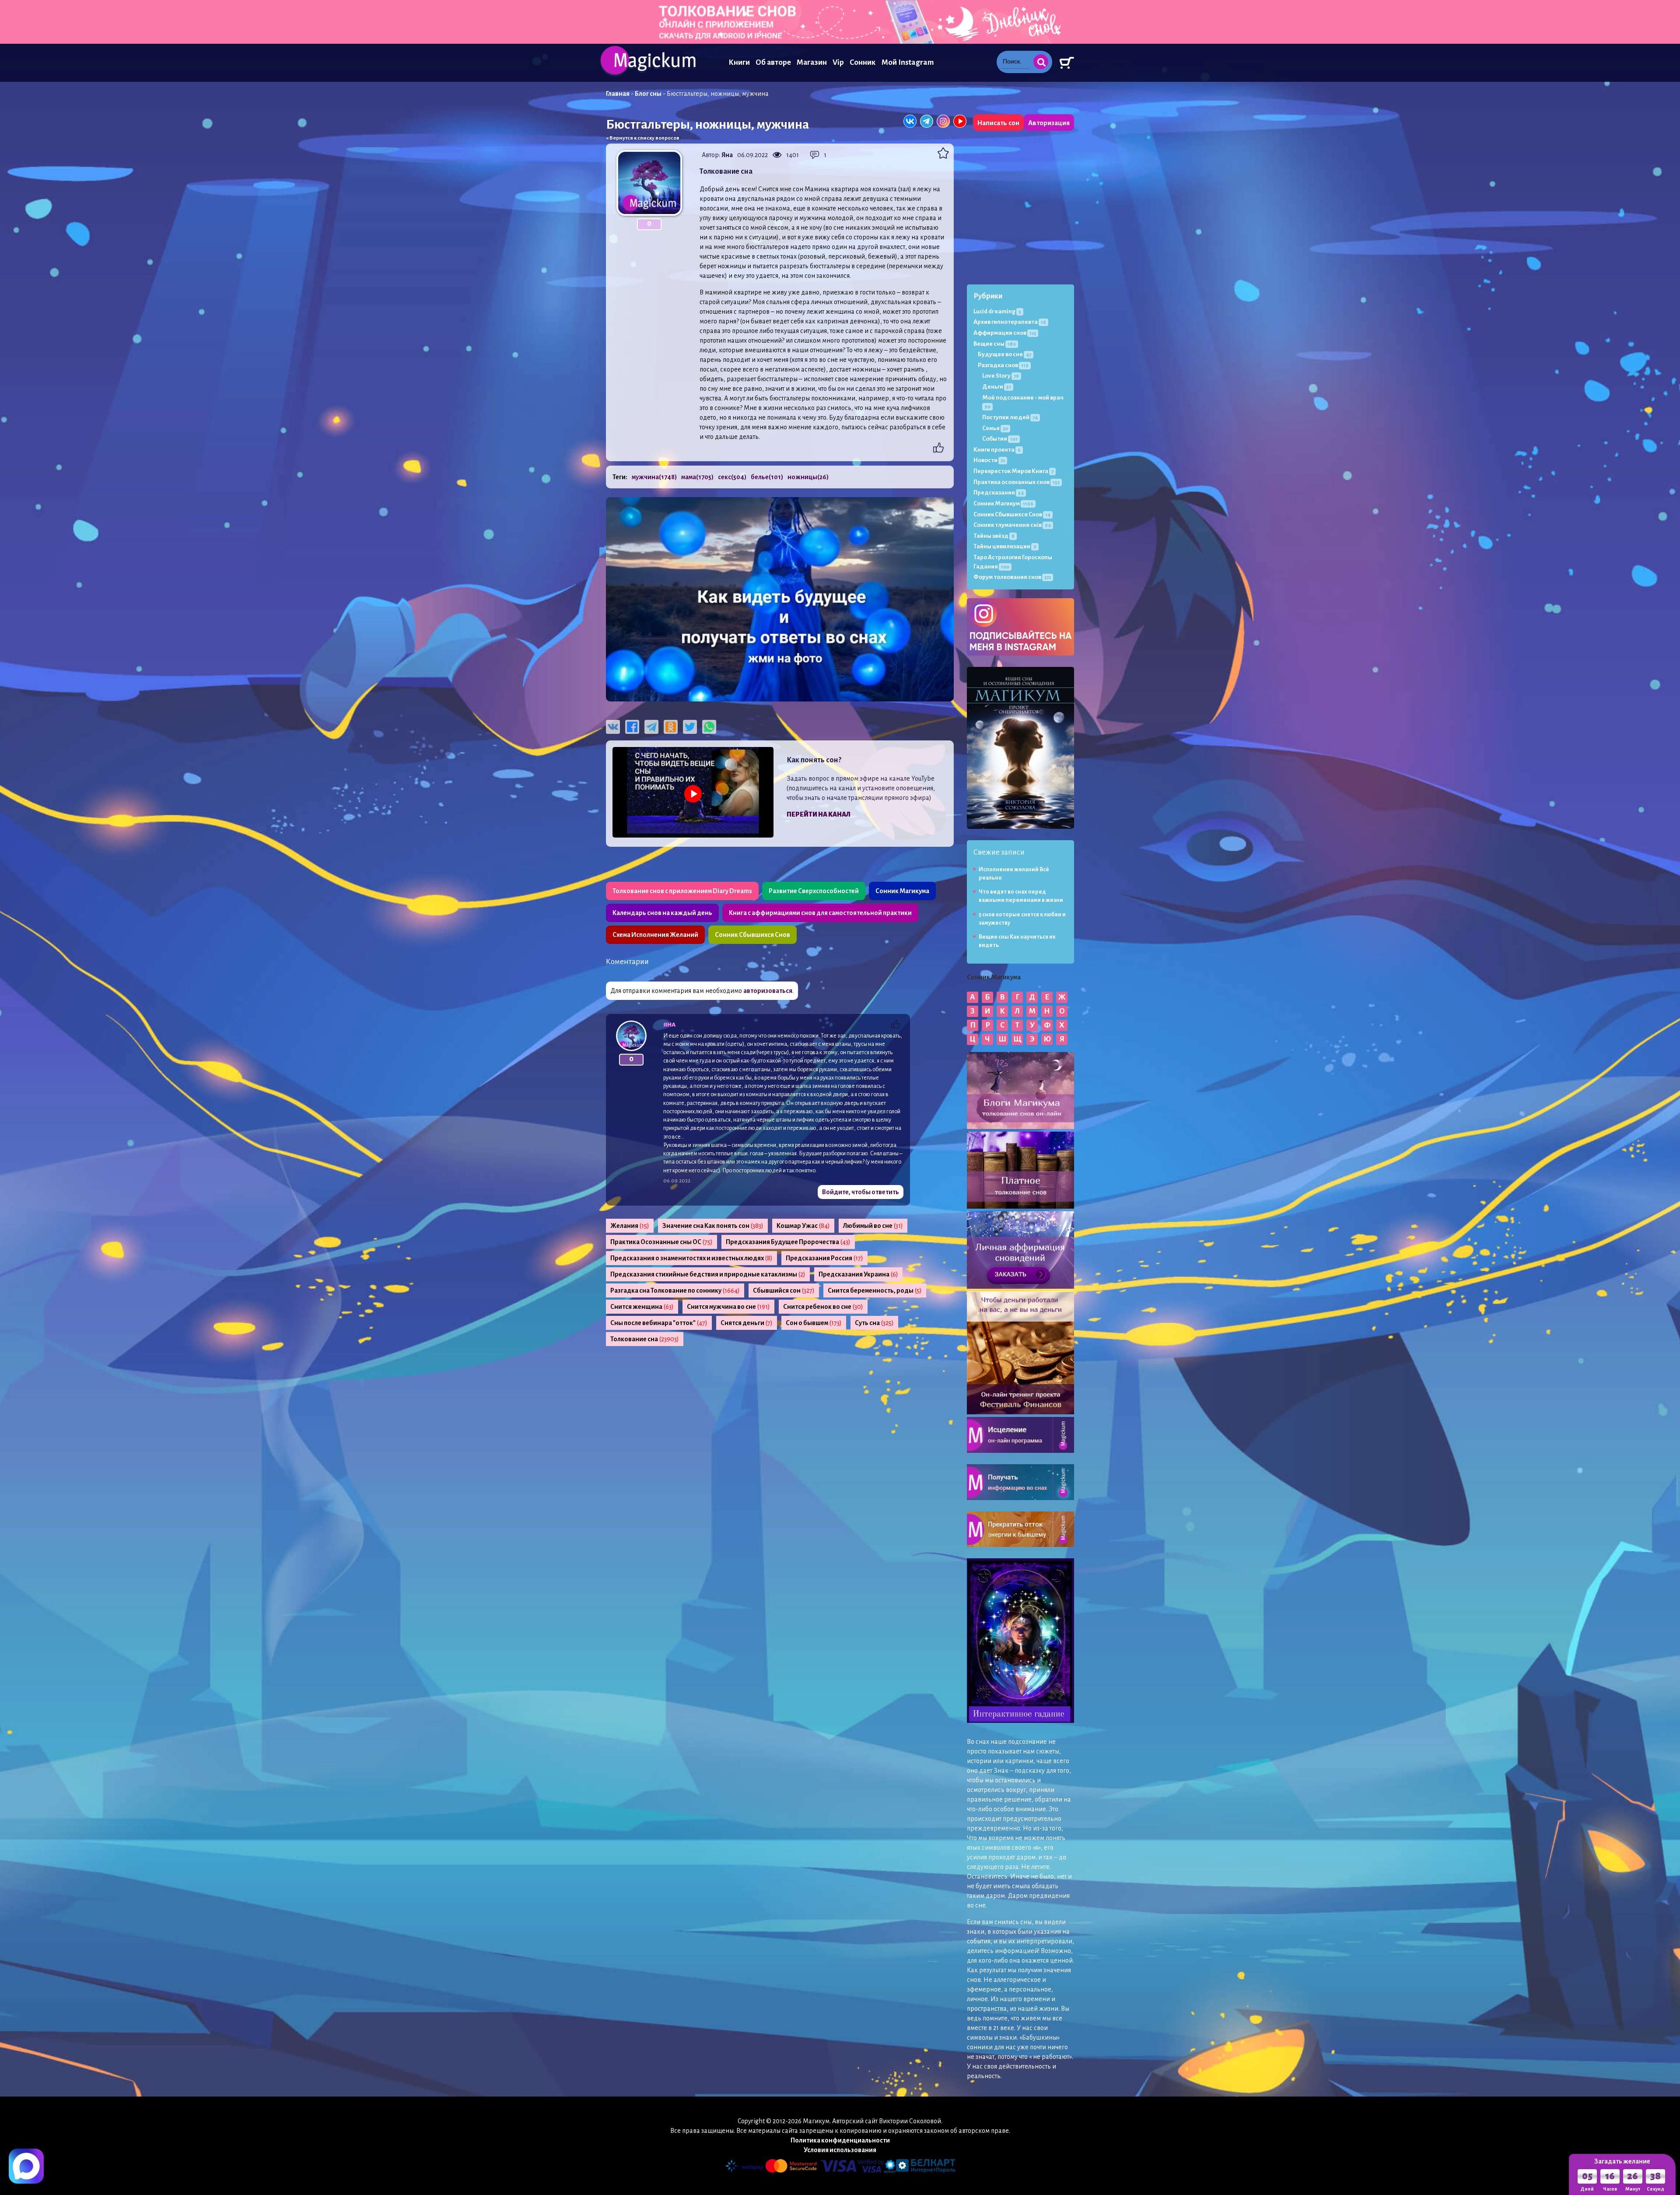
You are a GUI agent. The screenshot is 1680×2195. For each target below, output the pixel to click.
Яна (727, 155)
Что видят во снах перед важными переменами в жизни (1021, 896)
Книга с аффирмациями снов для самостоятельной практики (820, 913)
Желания (630, 1226)
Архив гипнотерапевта (1010, 322)
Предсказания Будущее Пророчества (788, 1242)
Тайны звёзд (994, 536)
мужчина (654, 477)
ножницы (808, 477)
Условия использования (840, 2150)
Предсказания (999, 493)
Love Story (1001, 376)
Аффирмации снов (1005, 333)
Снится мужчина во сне (728, 1307)
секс (732, 477)
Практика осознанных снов (1017, 482)
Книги (739, 62)
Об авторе (773, 62)
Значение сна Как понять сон (713, 1226)
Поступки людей (1010, 417)
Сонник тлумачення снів (1012, 525)
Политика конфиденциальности (840, 2140)
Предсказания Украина (858, 1274)
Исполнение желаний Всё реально (1014, 874)
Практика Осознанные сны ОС (661, 1242)
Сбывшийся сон (784, 1290)
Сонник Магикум (1003, 503)
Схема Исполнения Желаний (655, 935)
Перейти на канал (819, 814)
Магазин (812, 62)
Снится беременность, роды (875, 1290)
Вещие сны (995, 344)
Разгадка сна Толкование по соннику (675, 1290)
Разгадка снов (1003, 365)
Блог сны (648, 94)
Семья (995, 428)
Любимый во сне (873, 1226)
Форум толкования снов (1012, 577)
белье (767, 477)
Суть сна (874, 1323)
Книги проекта (997, 450)
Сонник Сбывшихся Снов (752, 935)
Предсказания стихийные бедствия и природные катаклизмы (708, 1274)
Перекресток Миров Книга (1013, 471)
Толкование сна (645, 1339)
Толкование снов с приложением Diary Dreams (682, 891)
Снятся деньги (747, 1323)
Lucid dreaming (997, 311)
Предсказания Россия (824, 1258)
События (1000, 439)
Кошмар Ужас (803, 1226)
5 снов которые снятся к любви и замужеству (1022, 919)
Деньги (997, 387)
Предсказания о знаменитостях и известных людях (691, 1258)
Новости (989, 460)
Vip (838, 62)
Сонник (863, 62)
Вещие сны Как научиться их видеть (1017, 941)
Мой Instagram (908, 62)
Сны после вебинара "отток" (659, 1323)
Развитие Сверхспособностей (814, 891)
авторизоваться (768, 991)
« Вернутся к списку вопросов (643, 138)
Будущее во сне (1004, 354)
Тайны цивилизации (1005, 546)
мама (697, 477)
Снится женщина (642, 1307)
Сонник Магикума (902, 891)
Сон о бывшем (814, 1323)
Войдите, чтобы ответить (861, 1192)
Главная (618, 94)
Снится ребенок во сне (823, 1307)
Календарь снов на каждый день (662, 913)
